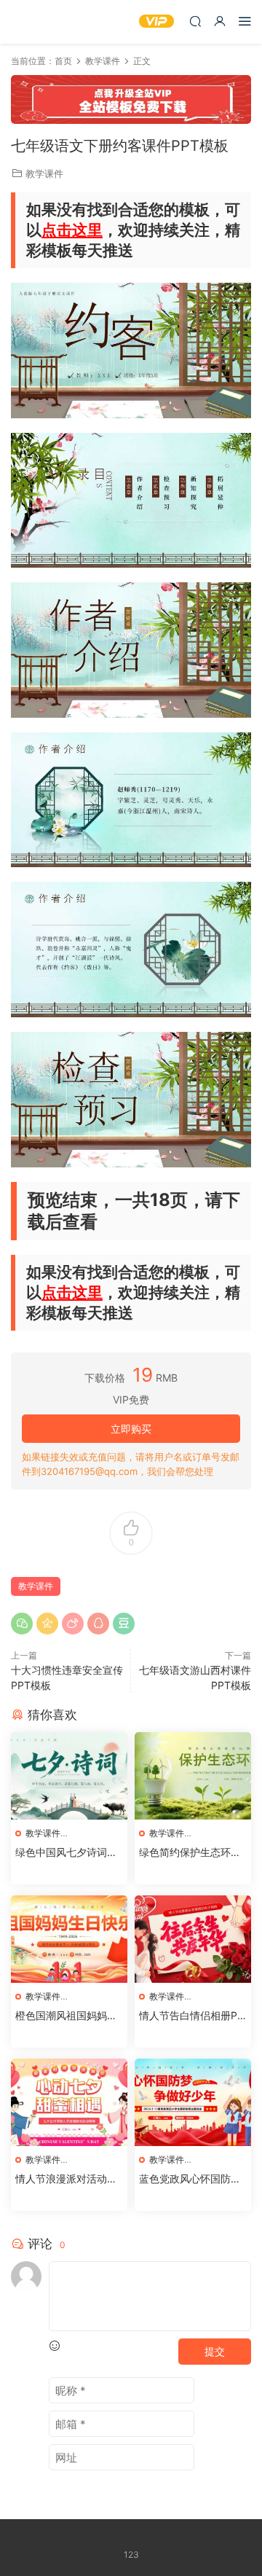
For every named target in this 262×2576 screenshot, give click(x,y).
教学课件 (44, 173)
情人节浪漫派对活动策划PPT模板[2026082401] (67, 2179)
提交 (215, 2351)
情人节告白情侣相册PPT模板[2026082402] (191, 2016)
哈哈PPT (33, 22)
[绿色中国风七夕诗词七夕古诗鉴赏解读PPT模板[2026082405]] (69, 1776)
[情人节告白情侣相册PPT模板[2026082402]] (193, 1939)
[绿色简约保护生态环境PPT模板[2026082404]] (193, 1776)
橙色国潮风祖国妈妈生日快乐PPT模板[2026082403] (68, 2016)
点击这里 (72, 230)
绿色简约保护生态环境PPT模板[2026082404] (190, 1853)
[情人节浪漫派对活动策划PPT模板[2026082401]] (69, 2102)
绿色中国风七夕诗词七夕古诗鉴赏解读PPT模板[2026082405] (66, 1853)
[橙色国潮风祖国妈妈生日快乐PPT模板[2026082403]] (69, 1939)
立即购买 (131, 1429)
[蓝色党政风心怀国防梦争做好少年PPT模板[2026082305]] (193, 2102)
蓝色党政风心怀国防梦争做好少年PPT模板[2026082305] (192, 2179)
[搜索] (195, 21)
